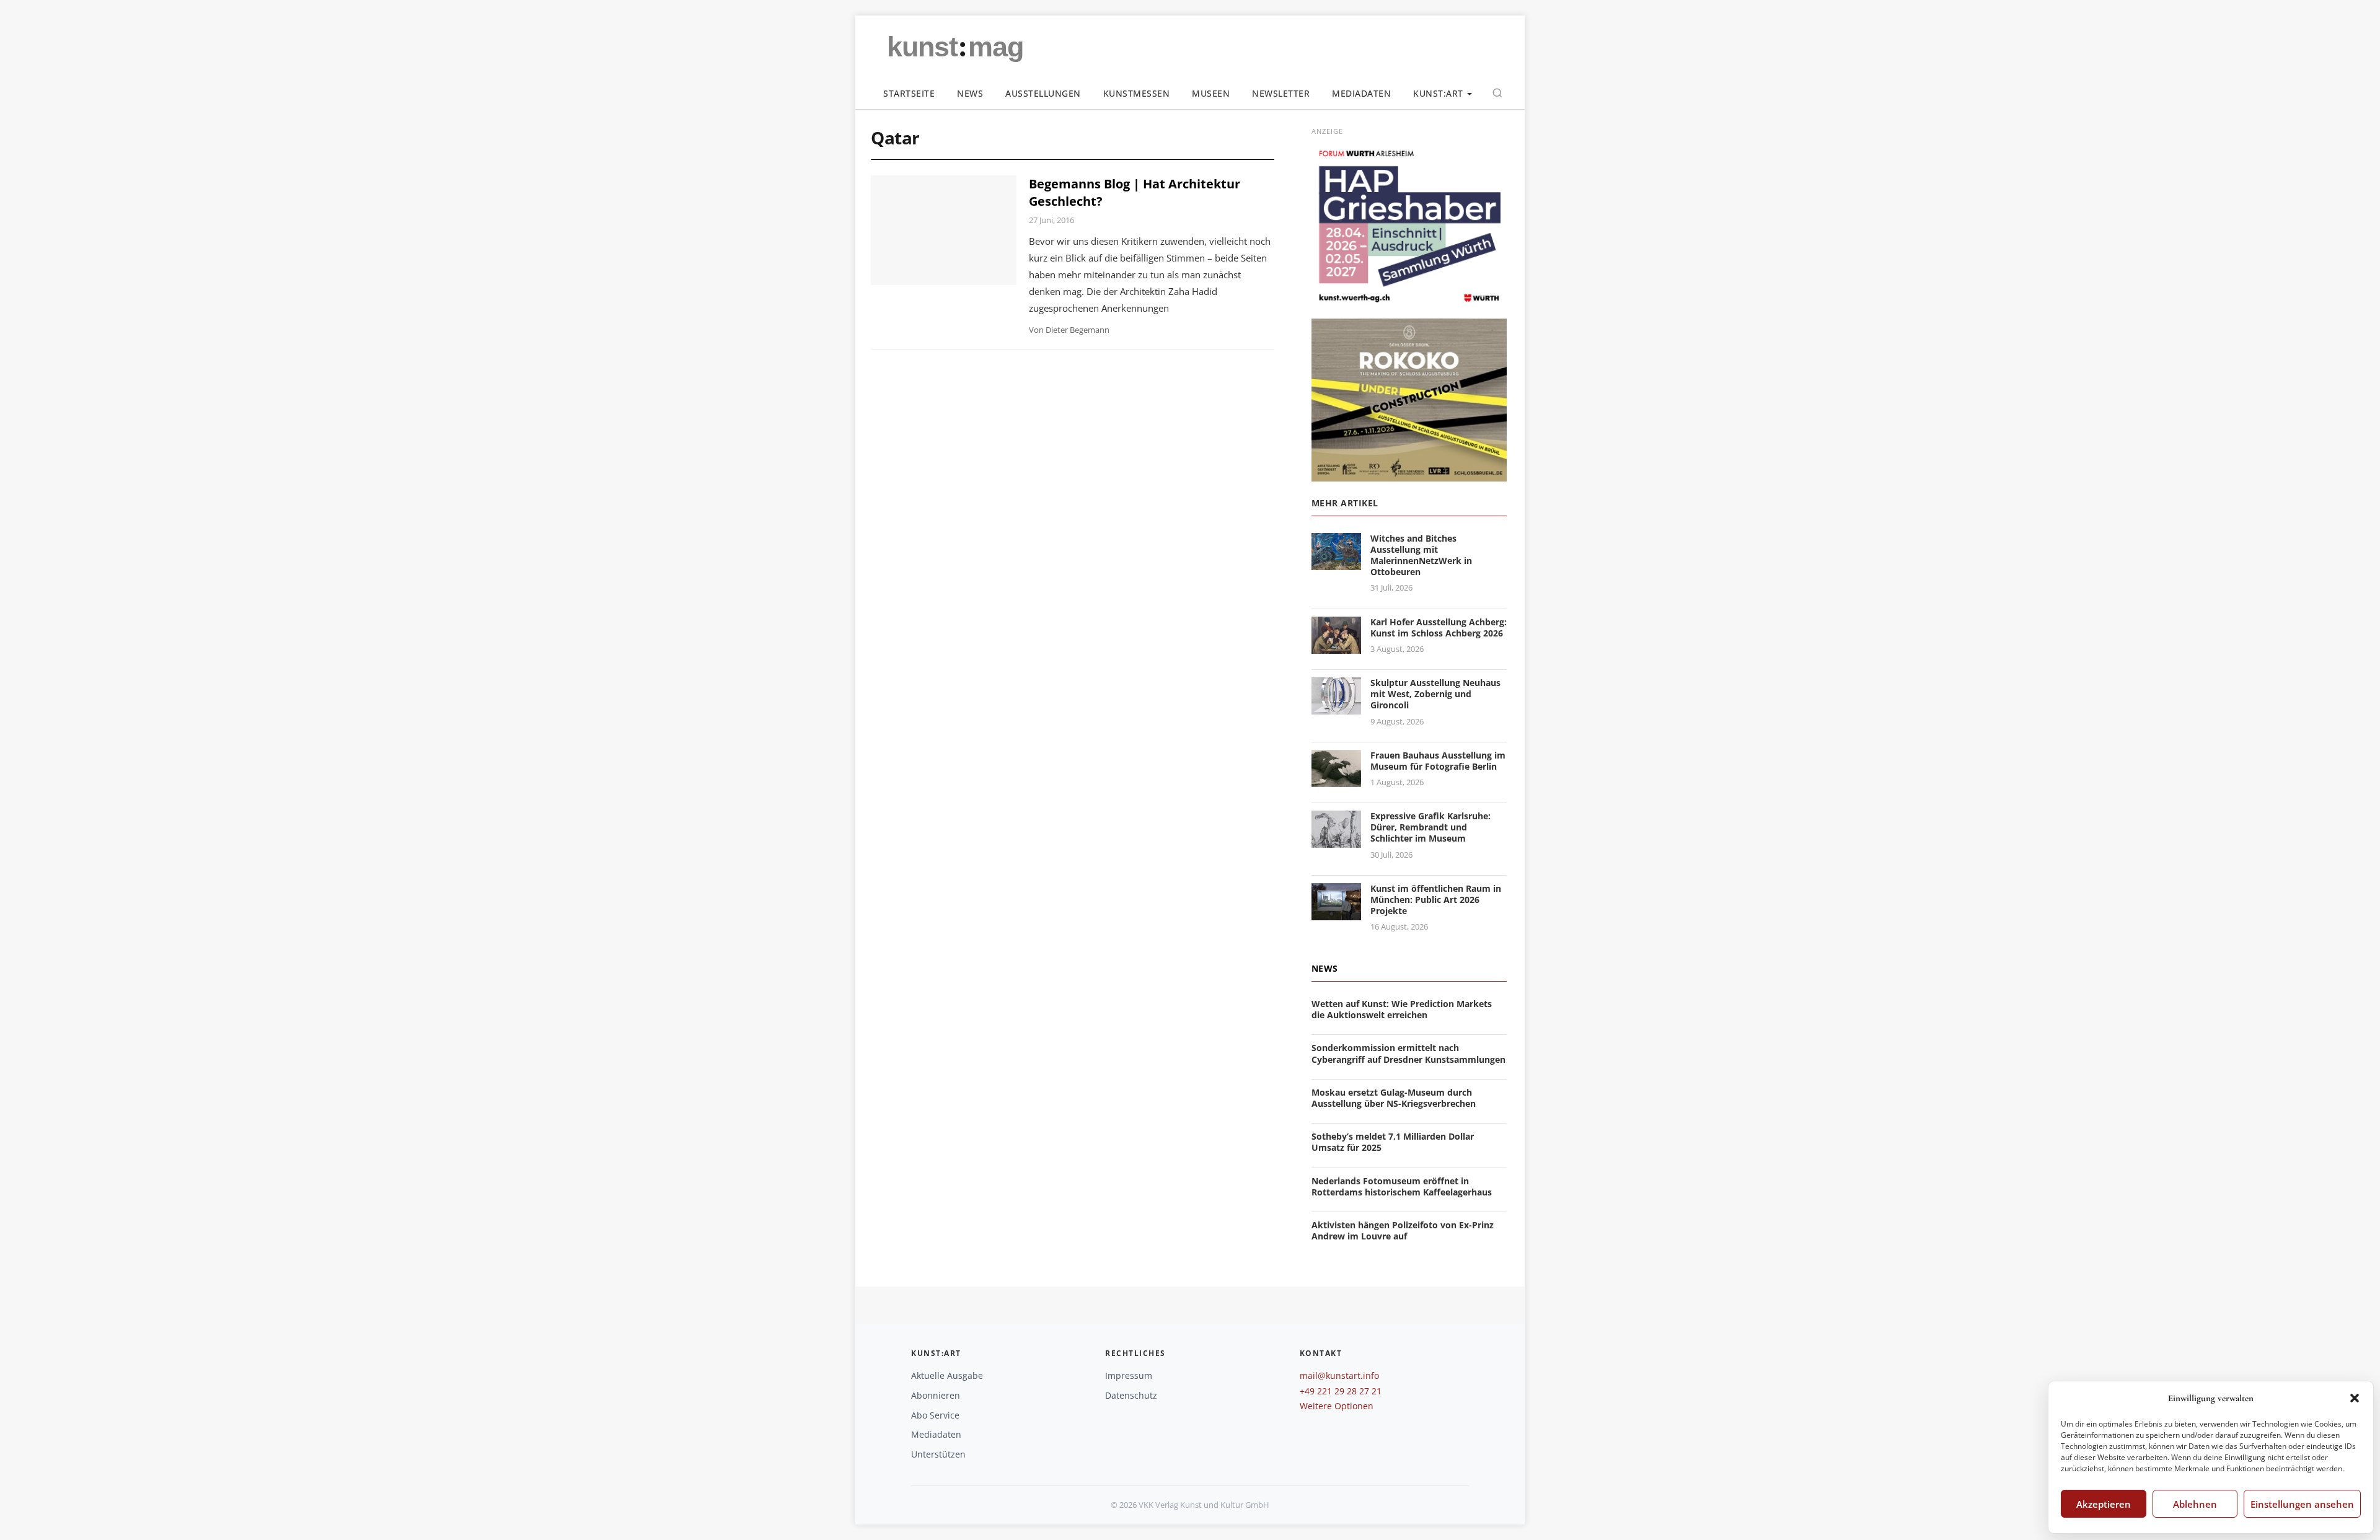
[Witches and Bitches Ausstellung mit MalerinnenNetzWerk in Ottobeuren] (1336, 562)
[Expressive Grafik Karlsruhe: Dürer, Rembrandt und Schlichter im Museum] (1336, 840)
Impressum (1129, 1375)
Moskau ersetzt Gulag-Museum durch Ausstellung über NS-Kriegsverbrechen (1394, 1098)
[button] (2355, 1398)
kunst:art (1438, 93)
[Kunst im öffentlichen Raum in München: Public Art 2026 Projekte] (1336, 913)
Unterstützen (938, 1454)
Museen (1211, 93)
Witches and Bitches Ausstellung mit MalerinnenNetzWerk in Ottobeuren (1421, 555)
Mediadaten (1361, 93)
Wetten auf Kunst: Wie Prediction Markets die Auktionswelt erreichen (1402, 1009)
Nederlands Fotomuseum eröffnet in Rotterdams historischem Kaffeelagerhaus (1402, 1186)
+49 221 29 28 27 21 (1341, 1391)
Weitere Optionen (1337, 1406)
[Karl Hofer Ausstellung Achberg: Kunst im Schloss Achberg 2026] (1336, 646)
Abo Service (935, 1415)
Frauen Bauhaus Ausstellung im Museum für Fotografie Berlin (1438, 761)
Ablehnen (2195, 1504)
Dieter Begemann (1078, 330)
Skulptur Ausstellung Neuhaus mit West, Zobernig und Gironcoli (1435, 694)
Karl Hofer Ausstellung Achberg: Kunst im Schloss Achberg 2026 (1439, 627)
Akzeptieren (2104, 1504)
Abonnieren (936, 1395)
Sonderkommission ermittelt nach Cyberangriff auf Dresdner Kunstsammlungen (1408, 1053)
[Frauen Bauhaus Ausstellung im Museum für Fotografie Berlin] (1336, 779)
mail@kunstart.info (1339, 1375)
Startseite (909, 93)
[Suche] (1497, 93)
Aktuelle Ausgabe (947, 1375)
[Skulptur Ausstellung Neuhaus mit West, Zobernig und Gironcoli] (1336, 707)
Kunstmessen (1137, 93)
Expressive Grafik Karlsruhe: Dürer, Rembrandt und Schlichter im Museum (1430, 827)
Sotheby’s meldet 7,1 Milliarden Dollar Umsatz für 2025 (1393, 1142)
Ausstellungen (1043, 93)
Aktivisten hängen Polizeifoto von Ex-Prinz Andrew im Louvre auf (1403, 1230)
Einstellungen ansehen (2302, 1504)
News (970, 93)
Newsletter (1281, 93)
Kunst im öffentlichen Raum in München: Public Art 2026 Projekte (1436, 900)
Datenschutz (1131, 1395)
